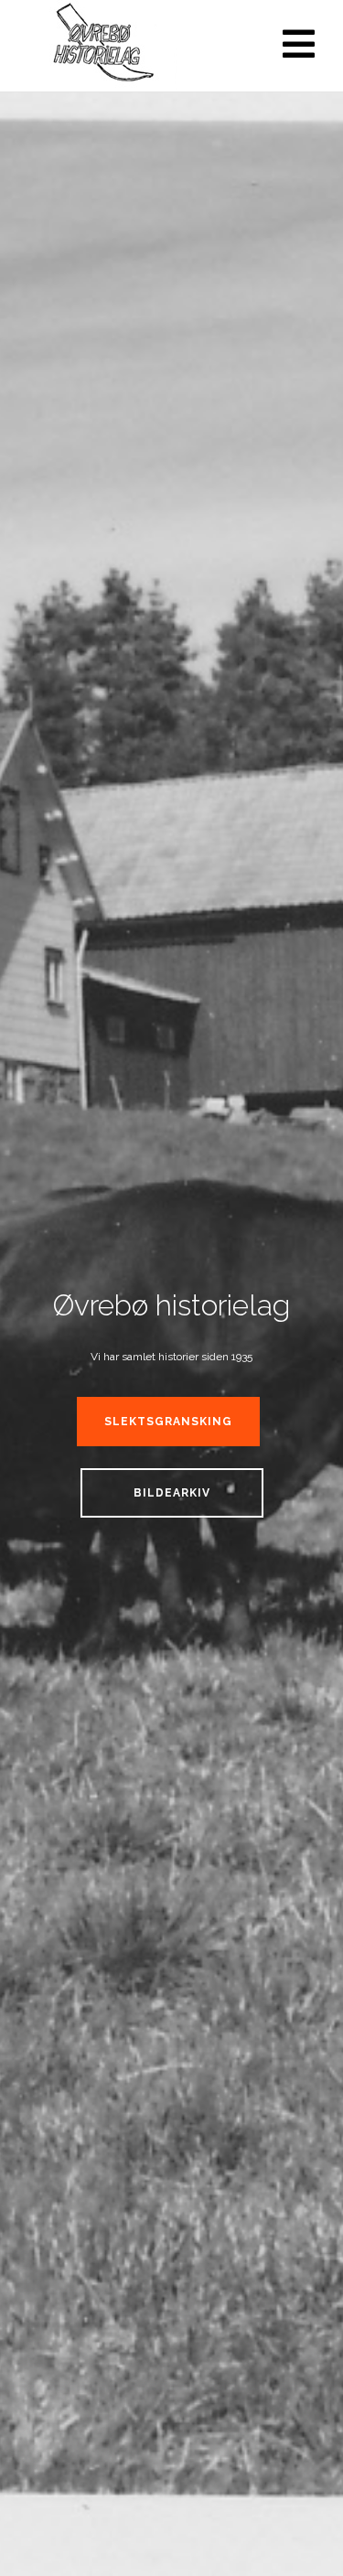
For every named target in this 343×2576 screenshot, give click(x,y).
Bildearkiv (172, 1493)
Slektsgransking (168, 1422)
